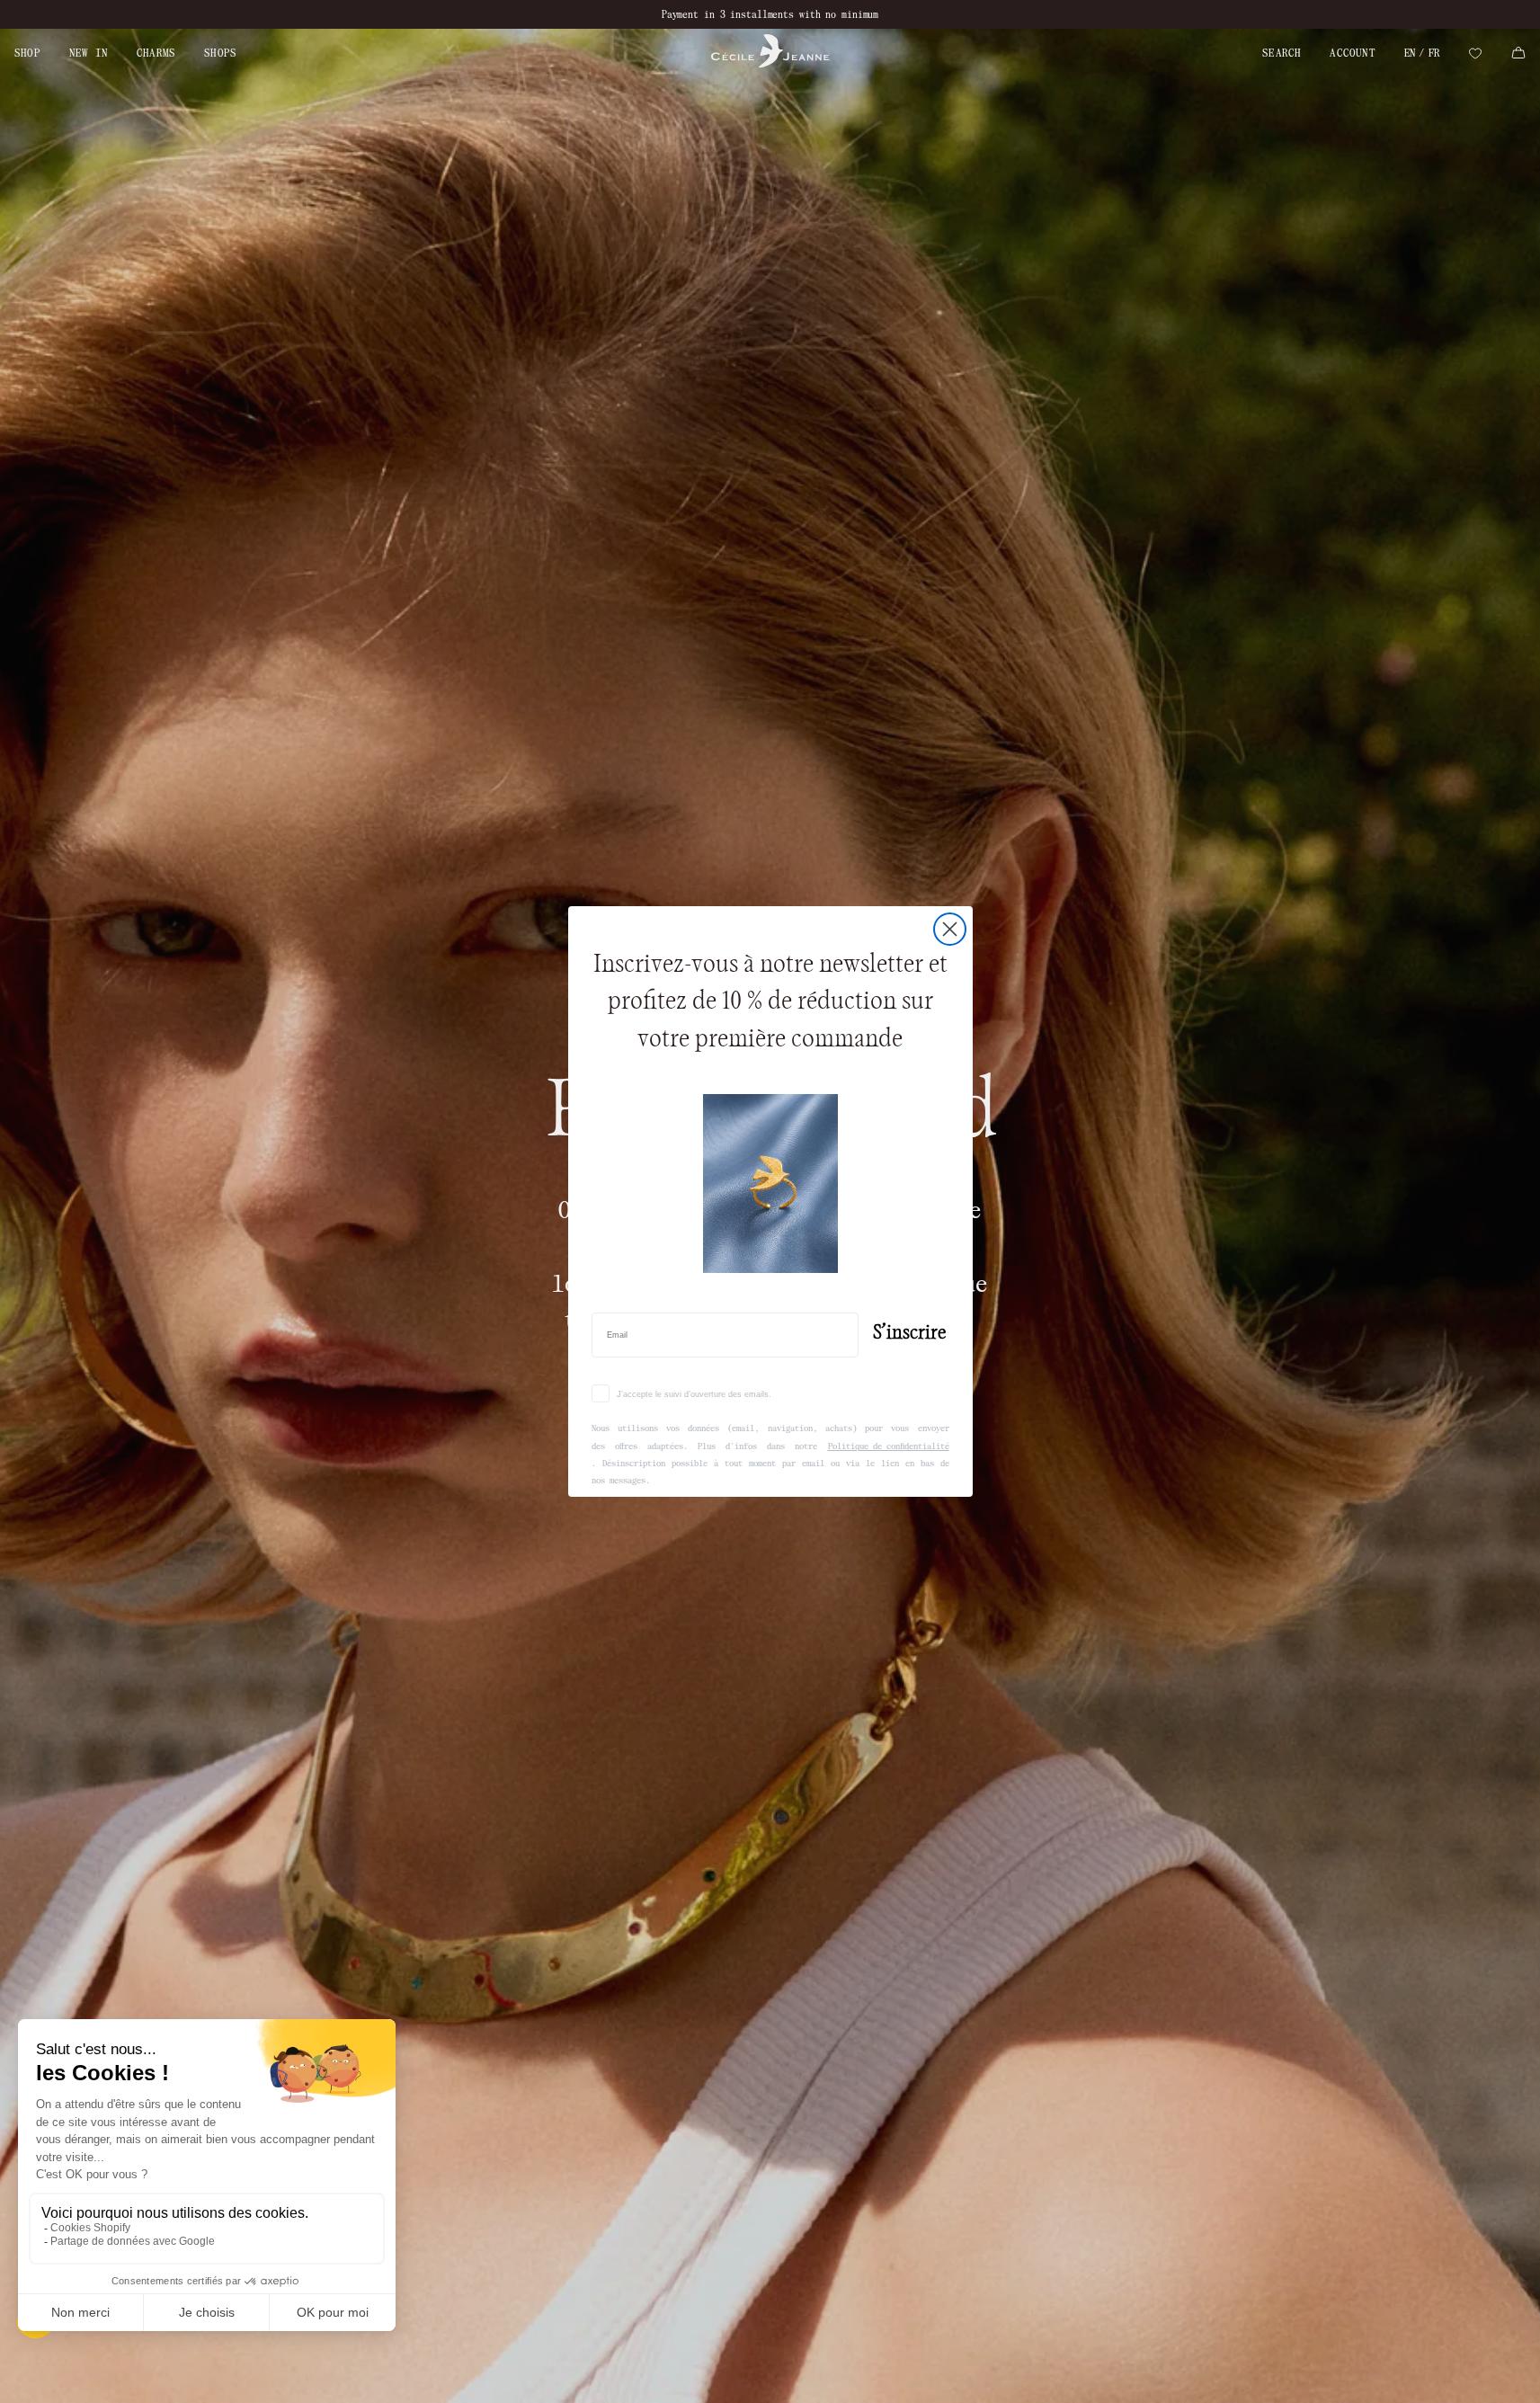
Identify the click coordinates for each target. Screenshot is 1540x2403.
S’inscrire (909, 1333)
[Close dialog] (950, 929)
